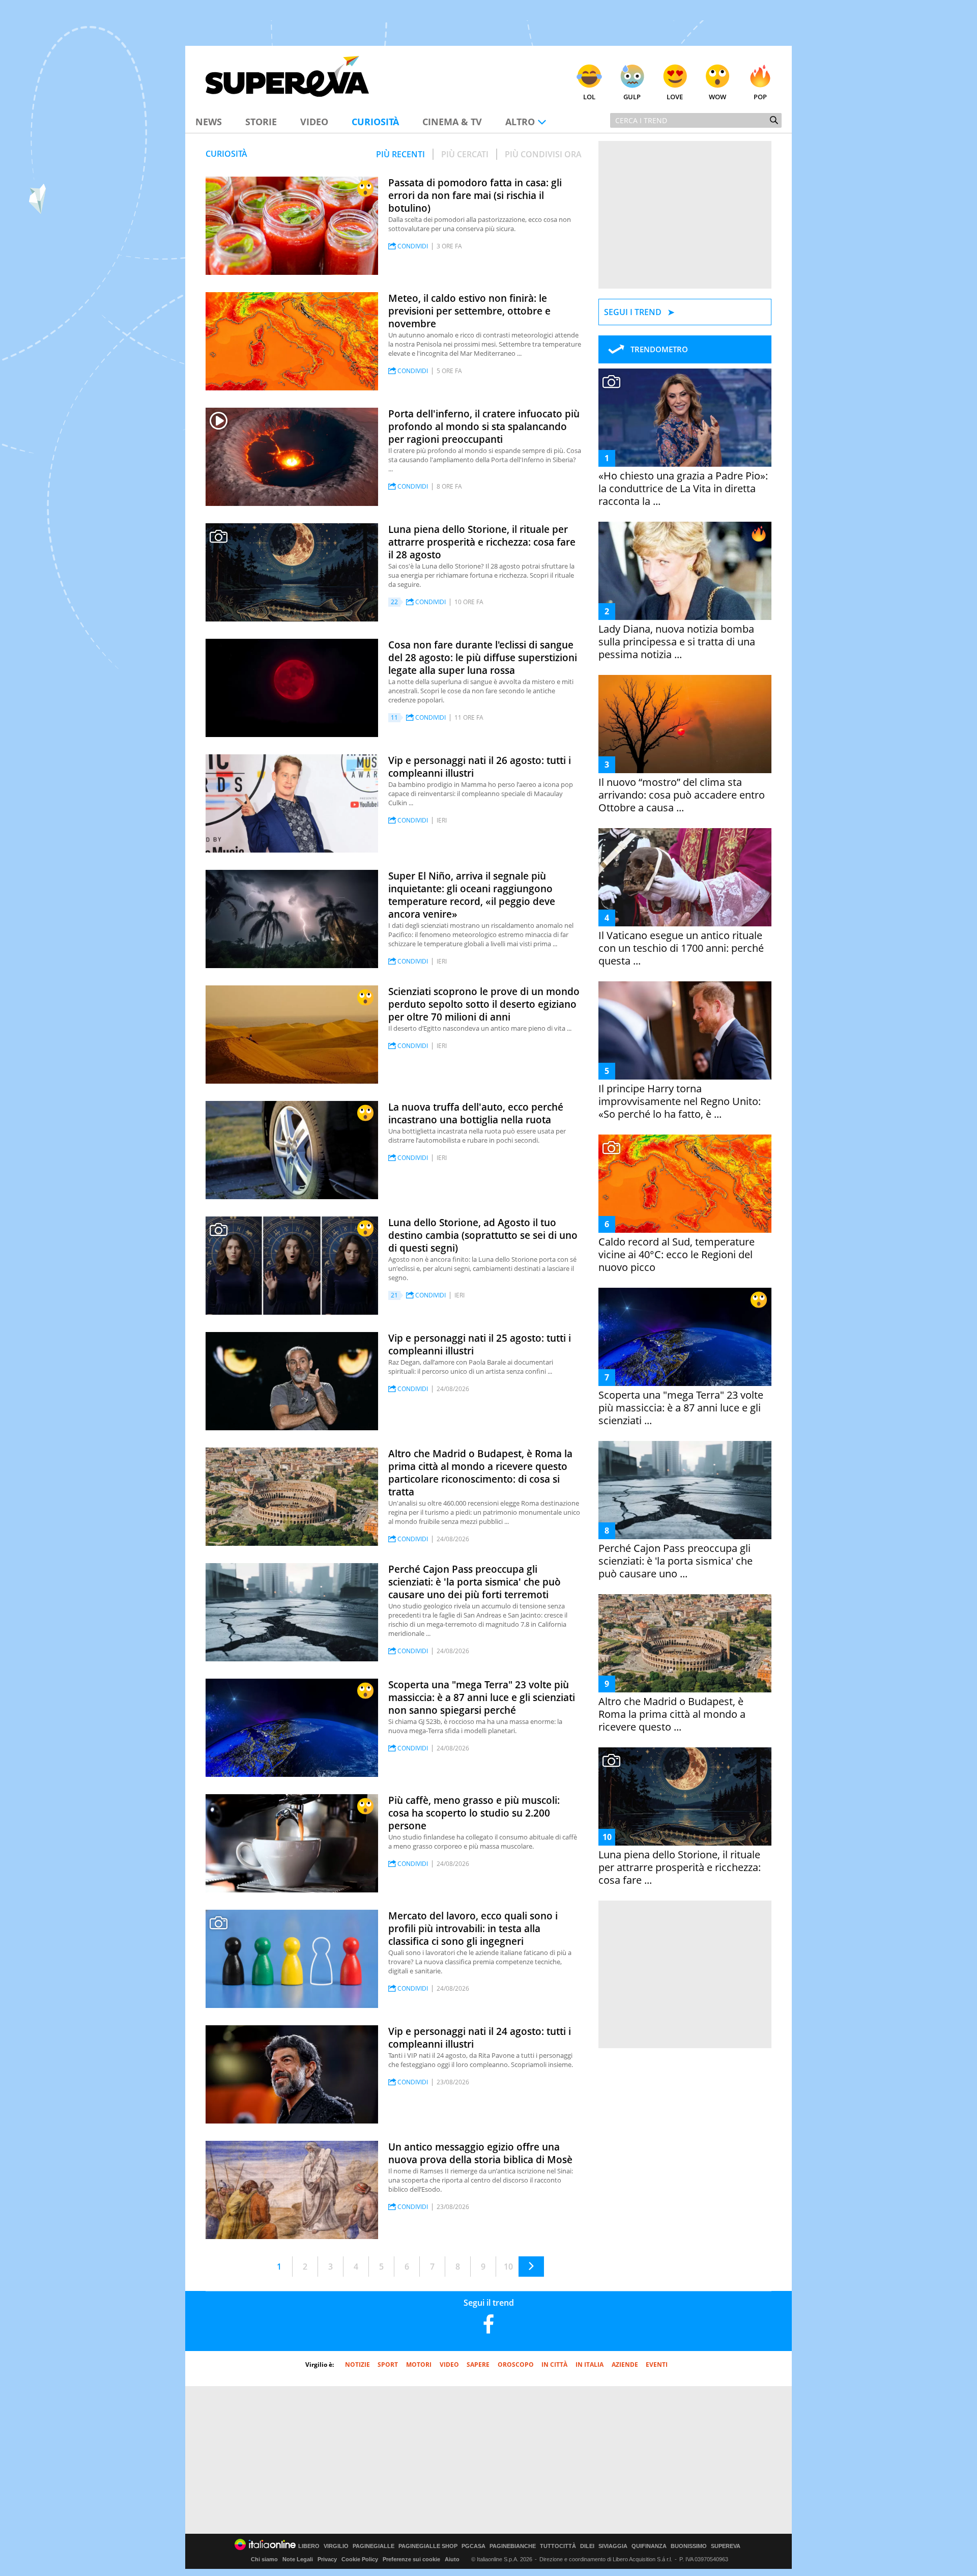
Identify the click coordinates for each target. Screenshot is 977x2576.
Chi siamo (264, 2559)
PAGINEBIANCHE (513, 2546)
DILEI (587, 2546)
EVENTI (657, 2365)
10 (508, 2267)
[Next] (531, 2267)
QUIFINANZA (649, 2546)
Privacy (327, 2559)
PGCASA (473, 2546)
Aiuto (452, 2559)
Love (675, 97)
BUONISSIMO (689, 2546)
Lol (589, 97)
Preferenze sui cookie (411, 2559)
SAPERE (478, 2365)
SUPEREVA (726, 2546)
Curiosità (375, 122)
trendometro (659, 349)
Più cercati (465, 154)
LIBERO (309, 2546)
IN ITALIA (590, 2365)
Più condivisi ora (543, 154)
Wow (717, 97)
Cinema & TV (452, 122)
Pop (760, 97)
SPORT (388, 2365)
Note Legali (298, 2559)
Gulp (632, 97)
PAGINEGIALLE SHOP (428, 2546)
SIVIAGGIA (613, 2546)
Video (314, 122)
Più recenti (400, 154)
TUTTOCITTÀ (558, 2546)
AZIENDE (625, 2365)
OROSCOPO (516, 2365)
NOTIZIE (357, 2365)
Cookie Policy (360, 2559)
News (209, 122)
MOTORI (419, 2365)
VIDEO (449, 2365)
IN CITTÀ (554, 2365)
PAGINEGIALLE (373, 2546)
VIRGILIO (336, 2546)
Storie (261, 122)
